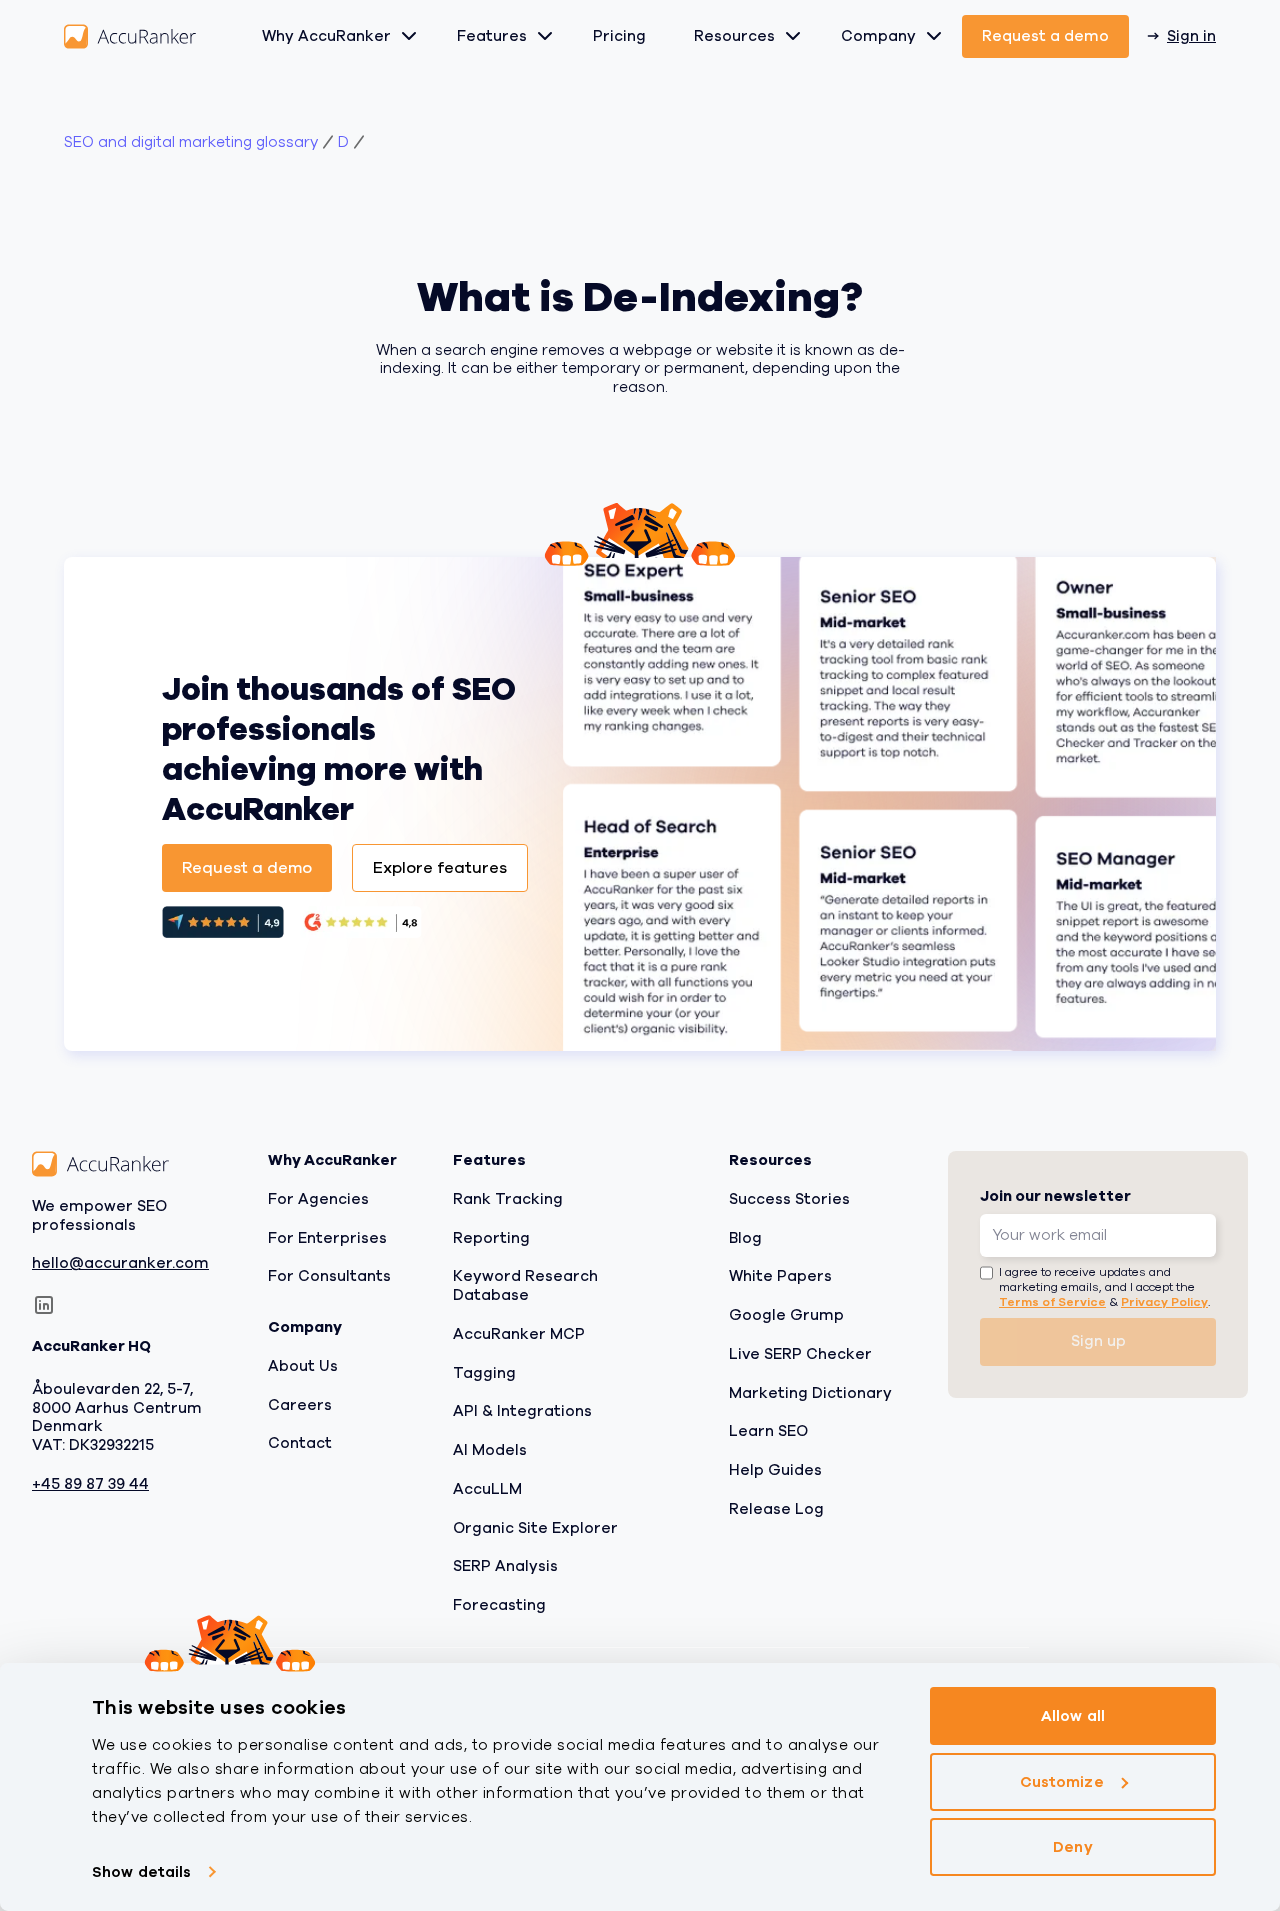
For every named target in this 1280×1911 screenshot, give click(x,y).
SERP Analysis (505, 1566)
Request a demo (1045, 36)
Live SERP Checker (800, 1354)
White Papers (780, 1276)
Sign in (1191, 36)
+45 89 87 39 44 (90, 1484)
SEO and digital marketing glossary (191, 142)
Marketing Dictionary (810, 1392)
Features (492, 36)
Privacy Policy (1164, 1302)
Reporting (491, 1237)
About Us (303, 1366)
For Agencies (318, 1199)
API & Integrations (522, 1411)
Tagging (484, 1372)
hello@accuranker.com (120, 1263)
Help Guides (775, 1470)
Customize (1062, 1781)
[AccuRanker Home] (130, 36)
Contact (300, 1443)
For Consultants (329, 1276)
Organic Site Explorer (535, 1527)
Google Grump (786, 1315)
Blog (745, 1237)
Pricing (619, 36)
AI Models (490, 1450)
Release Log (776, 1509)
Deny (1072, 1847)
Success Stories (789, 1199)
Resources (734, 36)
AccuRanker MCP (519, 1334)
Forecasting (499, 1605)
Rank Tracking (508, 1199)
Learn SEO (768, 1431)
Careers (300, 1404)
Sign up (1098, 1341)
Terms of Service (1052, 1302)
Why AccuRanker (326, 36)
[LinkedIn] (44, 1305)
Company (878, 36)
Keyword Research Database (525, 1285)
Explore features (440, 868)
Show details (141, 1872)
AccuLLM (487, 1489)
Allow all (1073, 1716)
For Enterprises (327, 1237)
